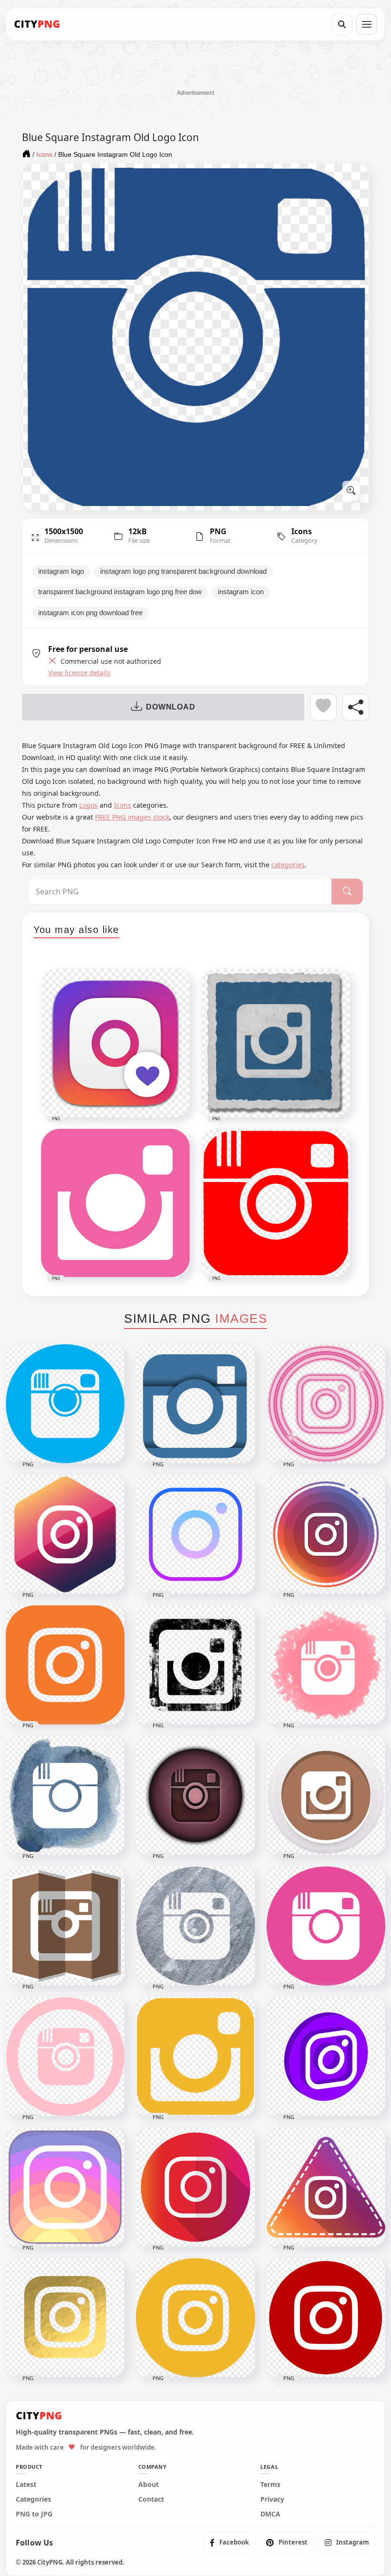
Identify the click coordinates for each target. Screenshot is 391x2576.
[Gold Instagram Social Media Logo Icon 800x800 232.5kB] (65, 2318)
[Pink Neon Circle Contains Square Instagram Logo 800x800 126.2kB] (326, 1404)
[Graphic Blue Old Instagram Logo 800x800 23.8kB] (195, 1404)
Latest (26, 2485)
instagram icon (241, 592)
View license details (79, 673)
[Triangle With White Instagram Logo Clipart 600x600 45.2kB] (326, 2187)
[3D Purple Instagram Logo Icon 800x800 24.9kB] (326, 2057)
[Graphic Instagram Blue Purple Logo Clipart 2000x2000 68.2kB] (195, 1534)
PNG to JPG (34, 2514)
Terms (270, 2485)
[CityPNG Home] (37, 24)
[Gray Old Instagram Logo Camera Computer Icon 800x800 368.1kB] (195, 1926)
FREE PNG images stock (132, 817)
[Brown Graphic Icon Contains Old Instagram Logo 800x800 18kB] (65, 1926)
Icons (302, 531)
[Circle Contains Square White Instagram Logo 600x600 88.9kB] (326, 1534)
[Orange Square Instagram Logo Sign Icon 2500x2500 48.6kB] (65, 1665)
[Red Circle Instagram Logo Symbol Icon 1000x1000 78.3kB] (326, 2318)
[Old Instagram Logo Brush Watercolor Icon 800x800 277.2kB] (65, 1795)
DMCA (270, 2514)
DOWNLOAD (170, 707)
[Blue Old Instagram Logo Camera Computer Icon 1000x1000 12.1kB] (65, 1404)
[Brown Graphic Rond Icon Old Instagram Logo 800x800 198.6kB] (195, 1795)
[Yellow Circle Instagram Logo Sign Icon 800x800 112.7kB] (195, 2318)
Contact (151, 2499)
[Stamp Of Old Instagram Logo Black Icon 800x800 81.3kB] (195, 1665)
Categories (33, 2499)
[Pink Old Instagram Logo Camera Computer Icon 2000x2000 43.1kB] (326, 1926)
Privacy (272, 2499)
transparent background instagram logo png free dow (120, 592)
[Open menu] (367, 24)
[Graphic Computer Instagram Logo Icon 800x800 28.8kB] (65, 2187)
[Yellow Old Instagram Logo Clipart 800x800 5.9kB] (195, 2057)
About (149, 2485)
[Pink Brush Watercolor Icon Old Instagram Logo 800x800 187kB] (326, 1665)
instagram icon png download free (90, 613)
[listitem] (229, 2543)
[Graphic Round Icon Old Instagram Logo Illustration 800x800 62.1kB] (326, 1795)
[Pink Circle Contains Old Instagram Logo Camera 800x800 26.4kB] (65, 2057)
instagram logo (61, 571)
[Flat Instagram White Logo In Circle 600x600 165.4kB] (195, 2187)
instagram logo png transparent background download (183, 571)
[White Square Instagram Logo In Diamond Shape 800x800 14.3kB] (65, 1534)
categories (288, 865)
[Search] (342, 24)
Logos (88, 805)
